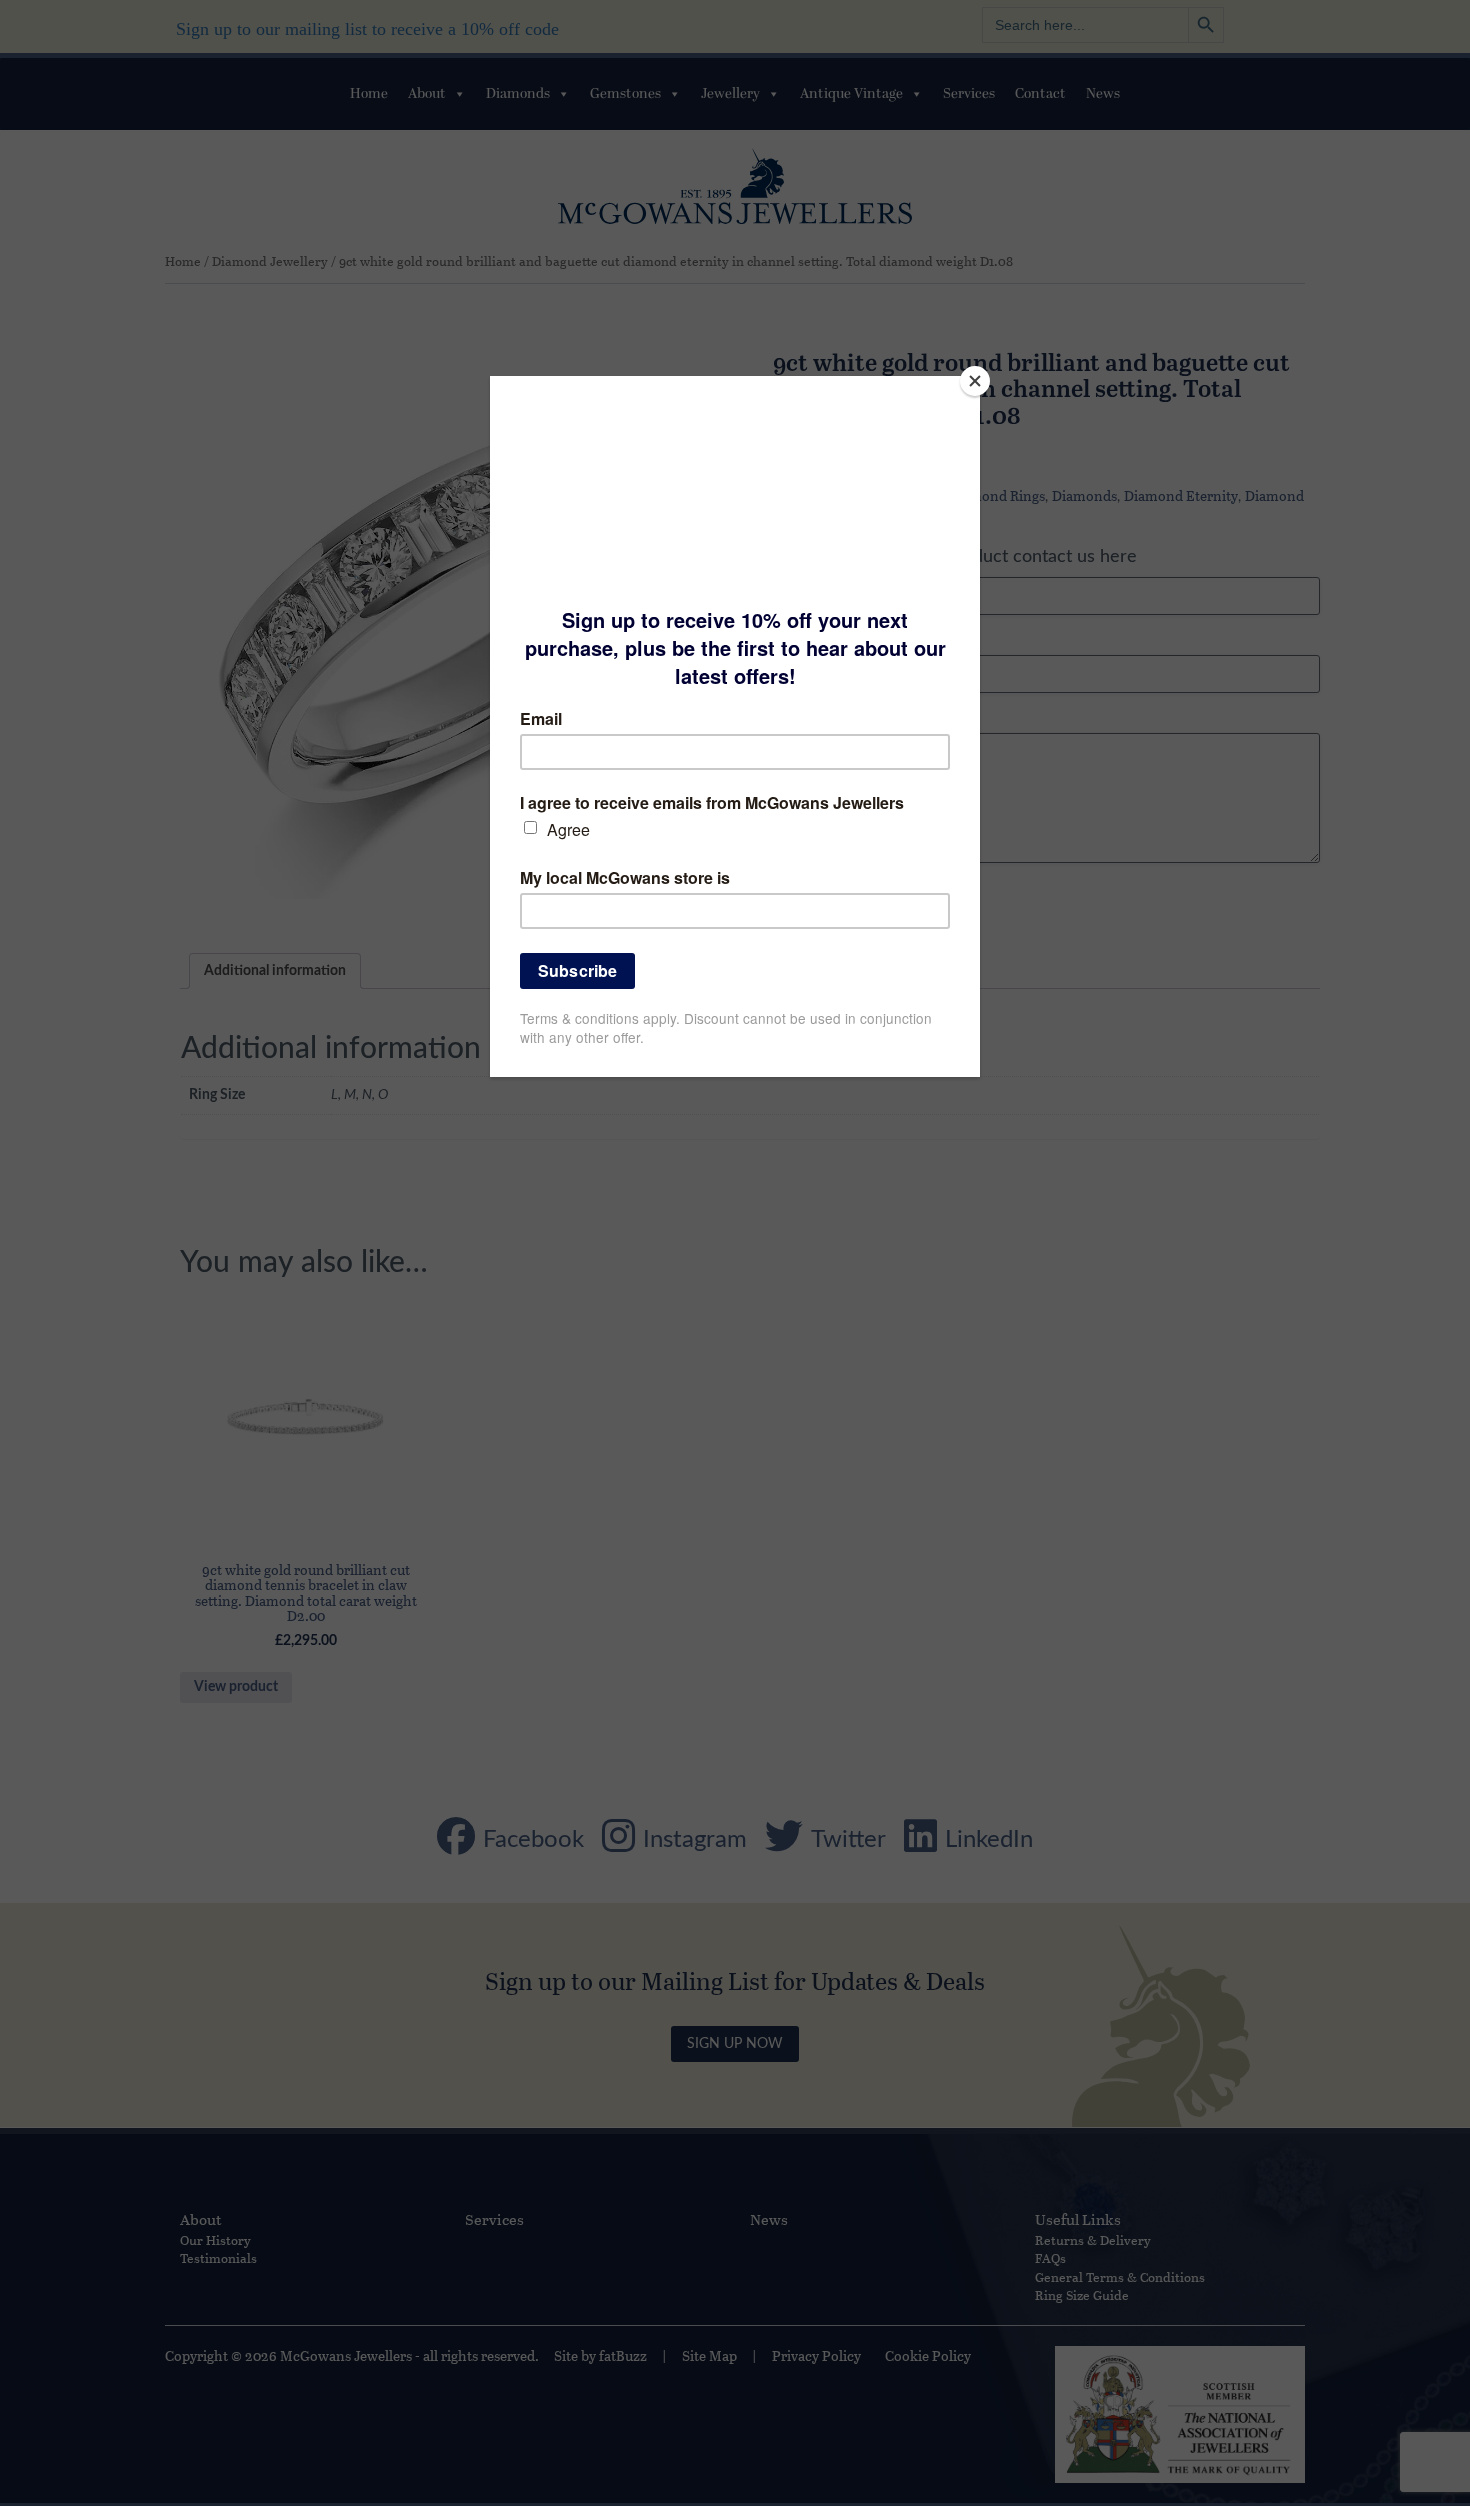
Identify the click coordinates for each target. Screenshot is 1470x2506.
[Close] (975, 381)
